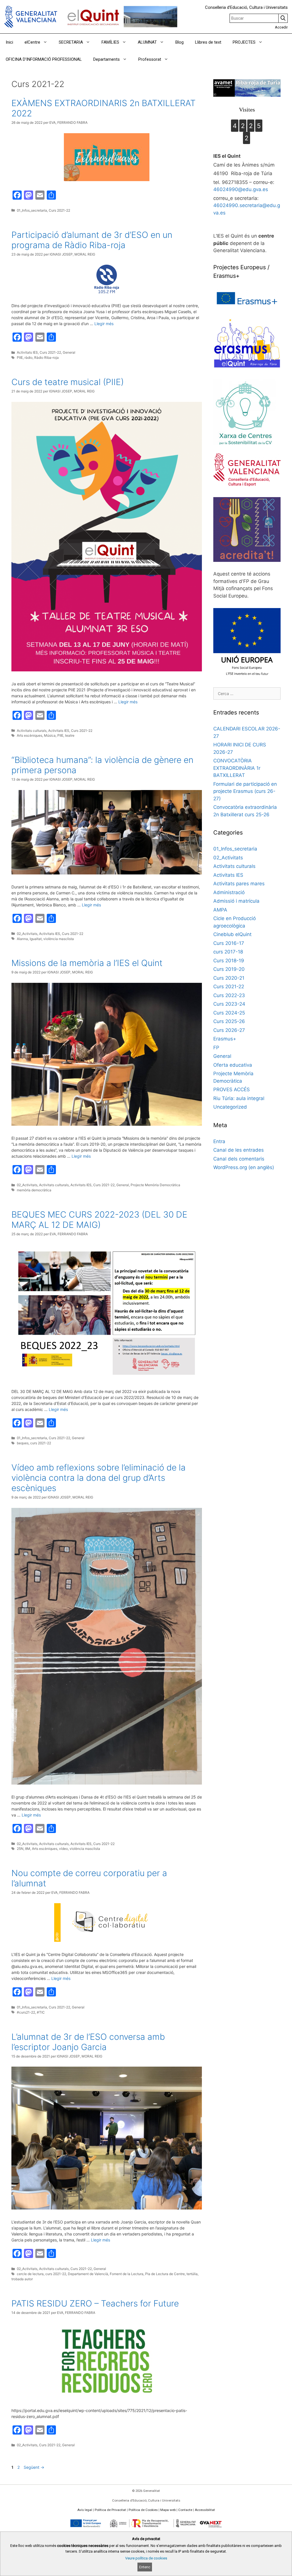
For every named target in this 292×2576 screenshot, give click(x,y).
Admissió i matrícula (236, 901)
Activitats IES (27, 352)
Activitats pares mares (239, 884)
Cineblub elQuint (232, 934)
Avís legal (85, 2510)
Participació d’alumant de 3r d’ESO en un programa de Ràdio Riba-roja (92, 240)
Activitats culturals (32, 731)
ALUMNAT (147, 42)
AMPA (220, 910)
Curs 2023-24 (229, 1004)
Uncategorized (230, 1107)
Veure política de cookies (146, 2558)
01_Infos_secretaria (32, 210)
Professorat (150, 59)
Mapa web (168, 2510)
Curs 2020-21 (229, 978)
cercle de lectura (30, 2274)
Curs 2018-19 (229, 961)
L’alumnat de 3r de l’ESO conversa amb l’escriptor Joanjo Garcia (88, 2042)
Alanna (22, 939)
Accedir (281, 27)
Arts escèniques (30, 735)
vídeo (63, 1849)
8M (28, 1849)
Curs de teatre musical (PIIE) (68, 382)
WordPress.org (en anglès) (244, 1167)
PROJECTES (244, 42)
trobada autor (22, 2279)
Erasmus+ (225, 1039)
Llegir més (104, 324)
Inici (9, 42)
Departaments (107, 59)
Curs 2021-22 (59, 210)
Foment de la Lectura (127, 2274)
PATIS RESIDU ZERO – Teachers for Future (95, 2303)
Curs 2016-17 (229, 943)
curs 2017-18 (228, 952)
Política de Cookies (143, 2510)
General (69, 352)
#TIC (41, 2012)
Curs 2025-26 (229, 1021)
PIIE (20, 358)
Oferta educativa (233, 1065)
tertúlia (192, 2274)
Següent (34, 2467)
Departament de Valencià (88, 2274)
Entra (219, 1141)
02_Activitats (27, 934)
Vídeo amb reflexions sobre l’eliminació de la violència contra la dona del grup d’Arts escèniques (99, 1478)
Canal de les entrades (239, 1150)
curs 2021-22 (41, 1443)
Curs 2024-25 (229, 1013)
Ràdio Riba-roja (46, 358)
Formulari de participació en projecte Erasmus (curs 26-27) (245, 791)
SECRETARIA (71, 42)
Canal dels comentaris (239, 1159)
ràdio (29, 358)
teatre (70, 735)
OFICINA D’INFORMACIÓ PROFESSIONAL (44, 59)
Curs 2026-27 (229, 1030)
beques (23, 1443)
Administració (229, 892)
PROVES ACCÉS (232, 1089)
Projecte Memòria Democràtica (155, 1185)
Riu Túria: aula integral (239, 1098)
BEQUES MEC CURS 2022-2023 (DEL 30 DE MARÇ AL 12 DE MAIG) (99, 1220)
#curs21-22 (26, 2012)
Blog (180, 42)
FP (216, 1048)
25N (20, 1849)
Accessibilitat (205, 2510)
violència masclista (59, 939)
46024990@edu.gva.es (241, 189)
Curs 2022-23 (229, 995)
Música (50, 735)
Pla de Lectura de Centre (165, 2274)
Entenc (145, 2567)
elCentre (32, 42)
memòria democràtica (34, 1190)
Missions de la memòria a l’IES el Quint (87, 963)
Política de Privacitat (110, 2510)
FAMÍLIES (110, 42)
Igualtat (36, 939)
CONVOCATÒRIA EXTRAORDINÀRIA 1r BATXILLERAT (237, 768)
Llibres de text (208, 42)
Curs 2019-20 (229, 969)
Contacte (185, 2510)
